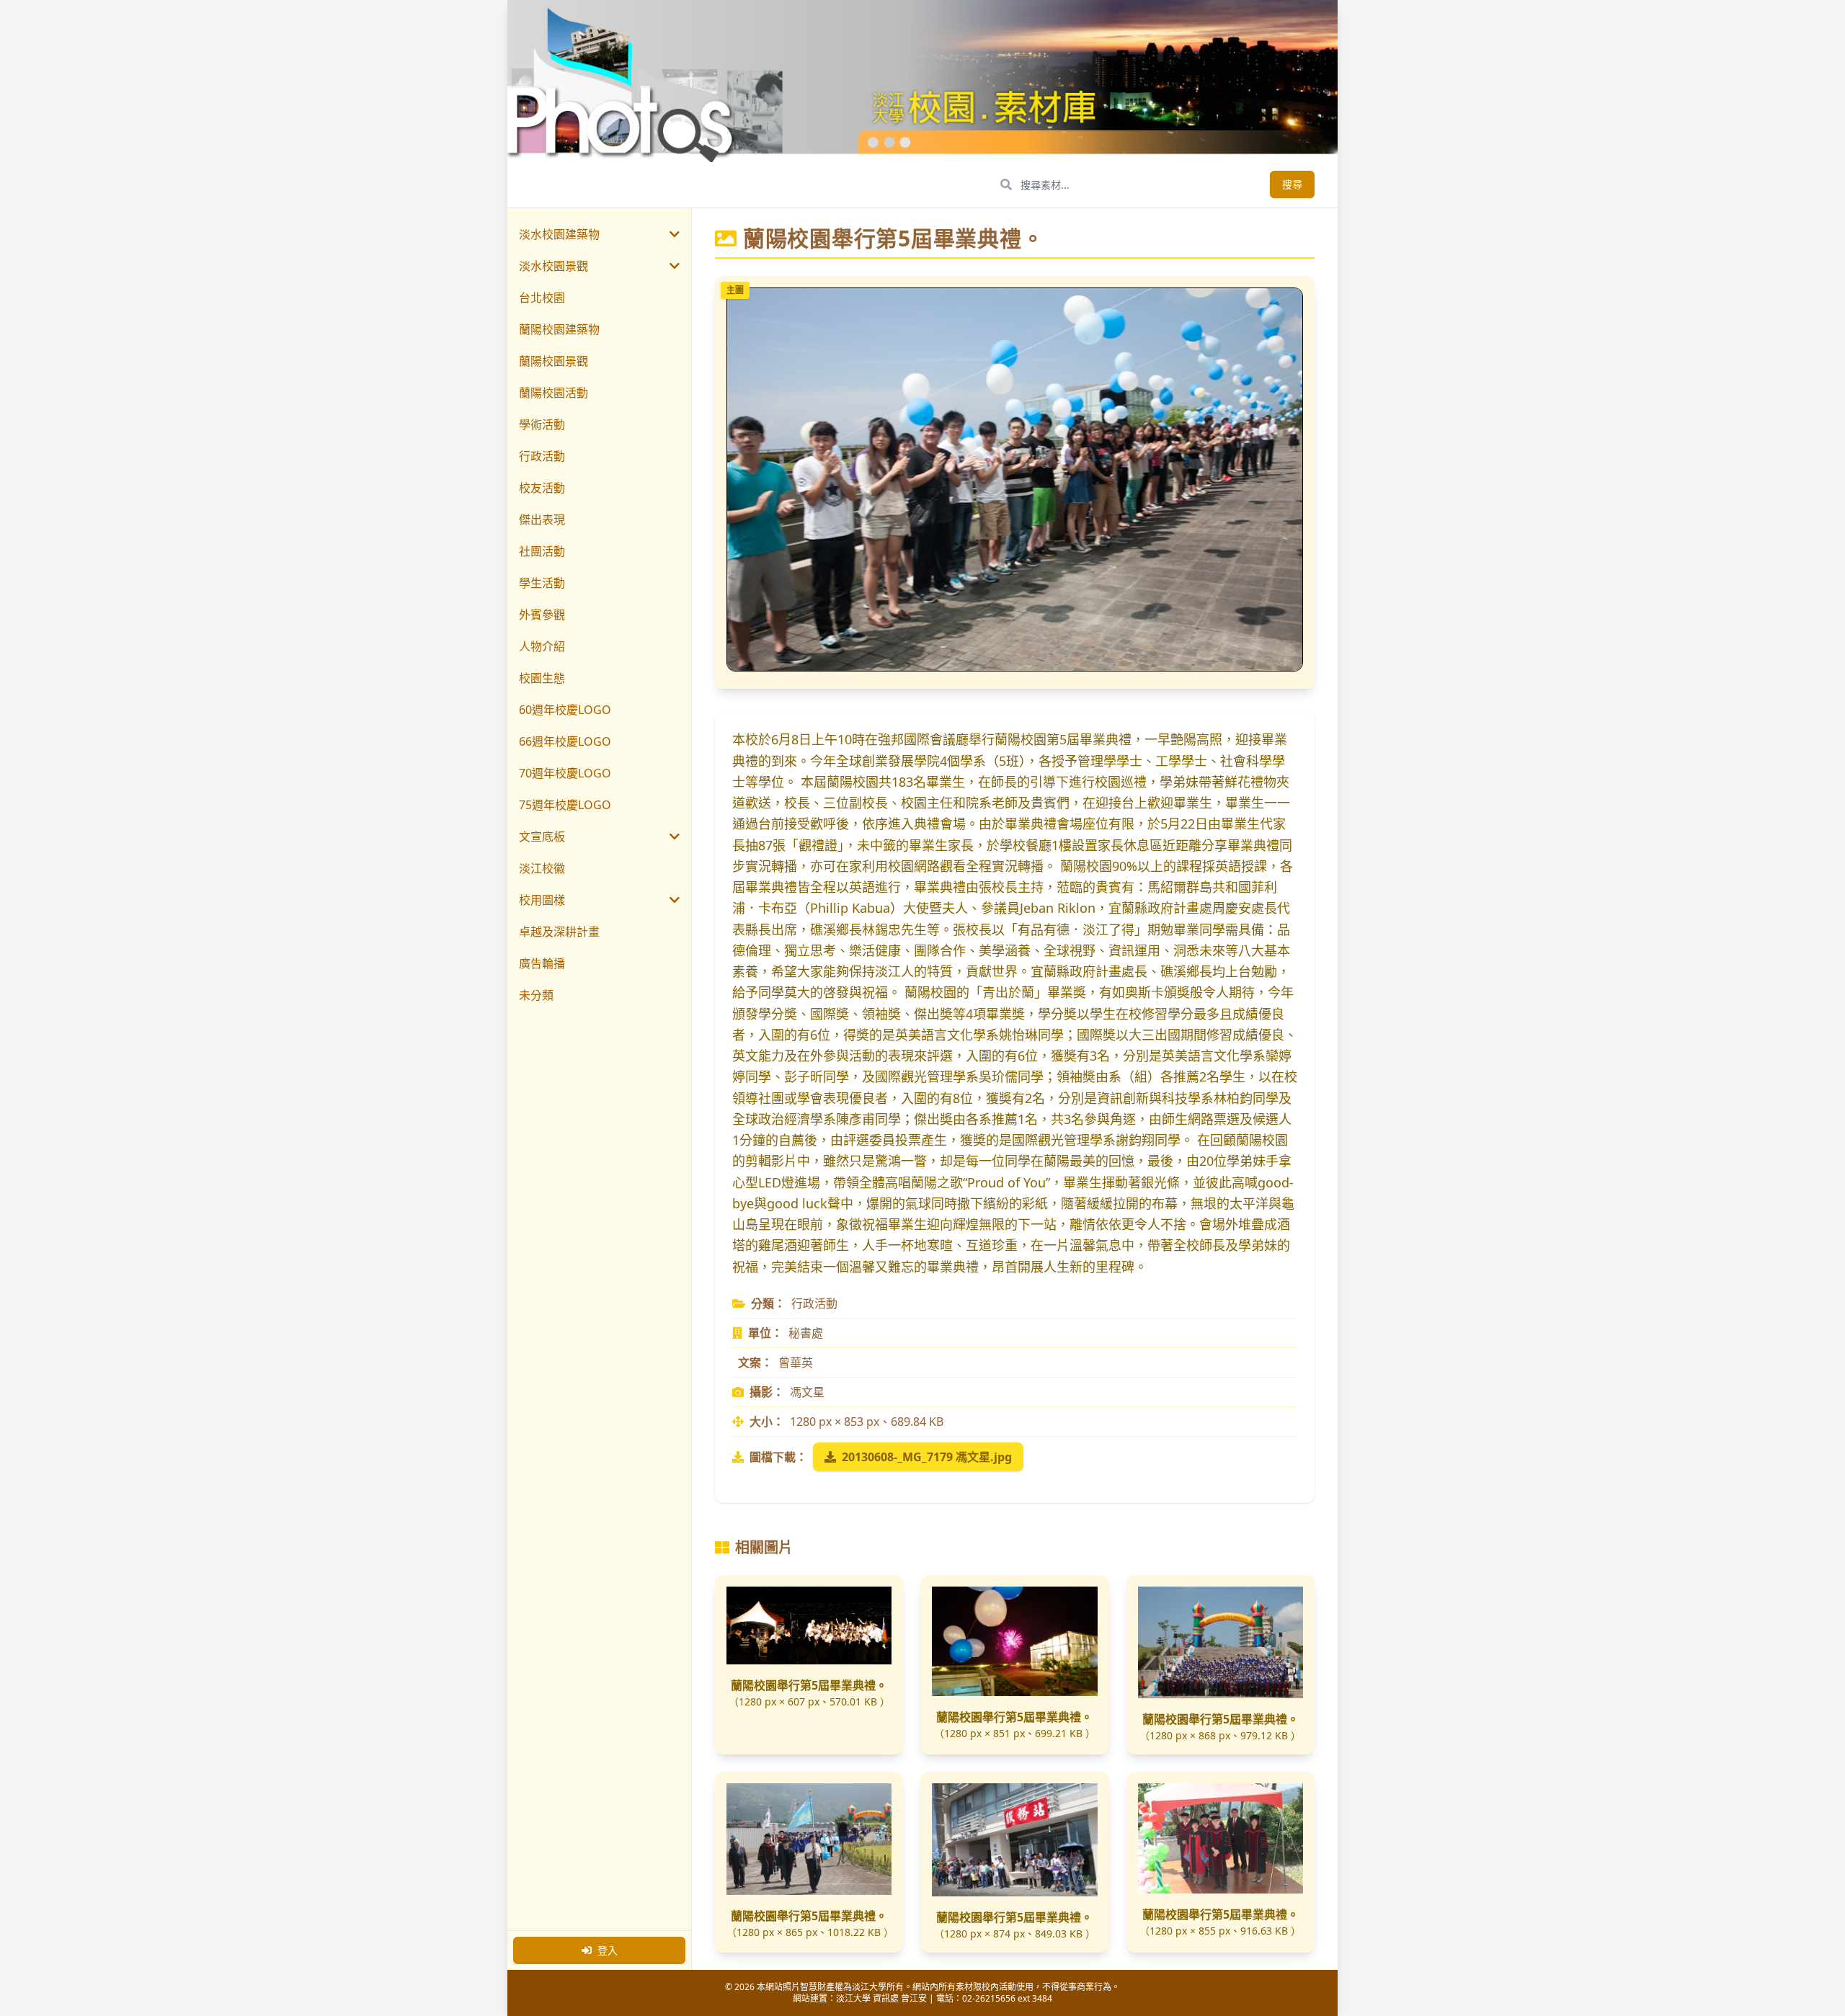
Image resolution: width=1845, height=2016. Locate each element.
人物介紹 (542, 646)
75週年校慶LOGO (565, 805)
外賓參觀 (542, 615)
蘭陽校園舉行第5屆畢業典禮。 (809, 1685)
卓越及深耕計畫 (559, 932)
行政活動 (542, 456)
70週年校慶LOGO (565, 773)
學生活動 (542, 583)
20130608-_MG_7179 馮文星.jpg (927, 1457)
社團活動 (542, 551)
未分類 (536, 995)
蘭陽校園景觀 (553, 361)
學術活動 (542, 424)
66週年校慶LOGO (565, 741)
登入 (608, 1950)
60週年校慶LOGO (565, 710)
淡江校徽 (542, 868)
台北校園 (542, 298)
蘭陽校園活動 (553, 393)
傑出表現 (542, 519)
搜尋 (1292, 184)
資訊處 (886, 1998)
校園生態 (542, 678)
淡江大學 (853, 1998)
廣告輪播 (542, 963)
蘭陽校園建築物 (559, 329)
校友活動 (542, 488)
